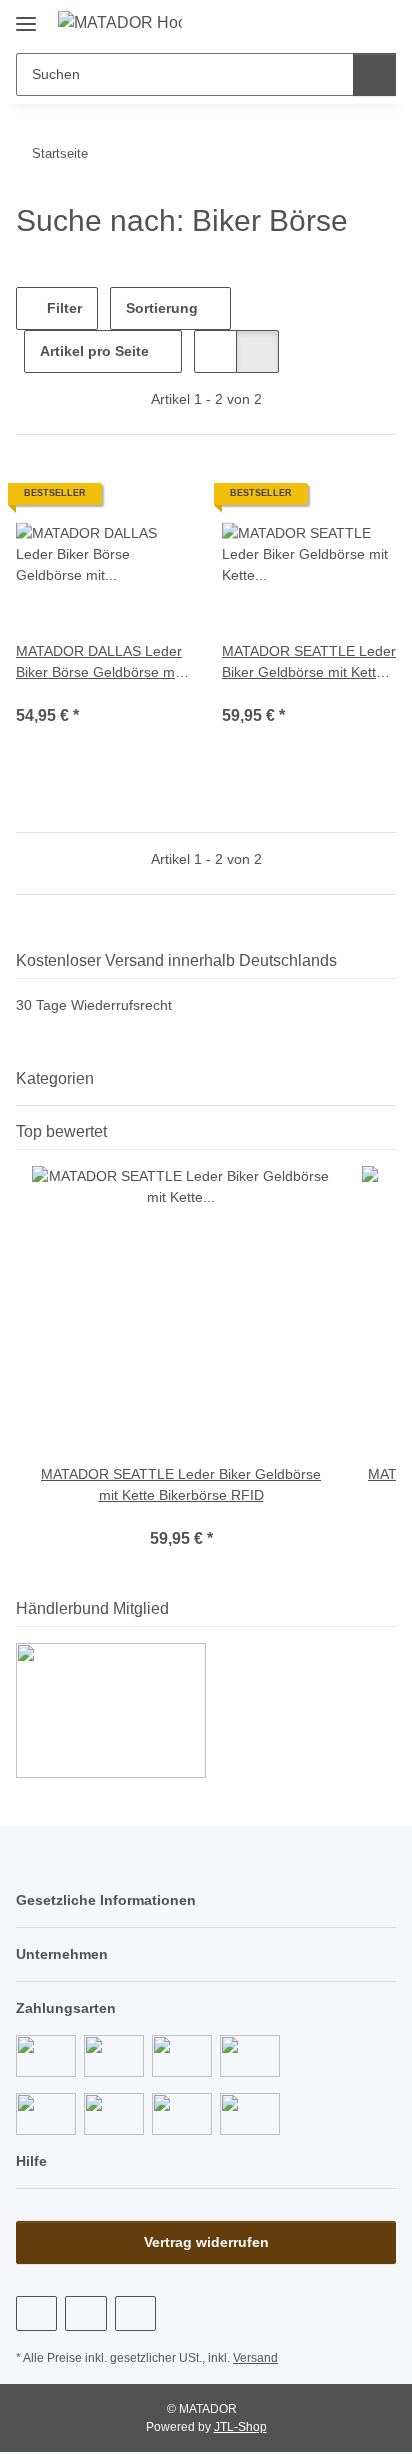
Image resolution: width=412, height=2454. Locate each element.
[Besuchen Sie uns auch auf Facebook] (36, 2313)
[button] (317, 22)
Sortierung (162, 308)
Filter (62, 308)
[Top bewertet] (390, 1131)
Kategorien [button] (55, 1078)
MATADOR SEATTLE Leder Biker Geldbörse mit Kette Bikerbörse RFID (309, 663)
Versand (255, 2358)
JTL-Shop (240, 2427)
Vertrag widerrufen (206, 2242)
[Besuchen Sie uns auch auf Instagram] (135, 2313)
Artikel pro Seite (94, 351)
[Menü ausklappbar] (26, 16)
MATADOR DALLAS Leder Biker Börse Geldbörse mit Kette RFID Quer (99, 663)
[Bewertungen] (43, 693)
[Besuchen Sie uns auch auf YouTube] (85, 2313)
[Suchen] (374, 74)
